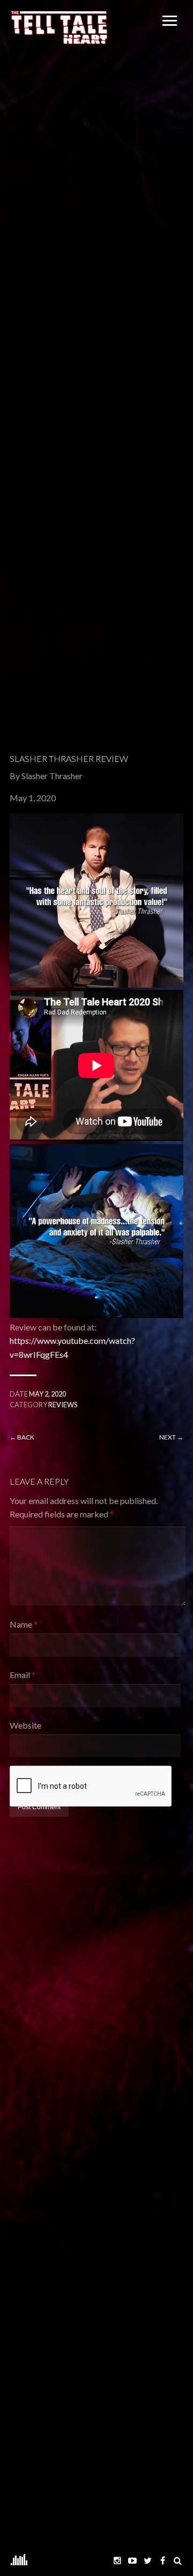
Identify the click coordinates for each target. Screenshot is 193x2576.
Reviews (63, 1405)
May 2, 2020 (47, 1394)
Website (25, 1725)
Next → (171, 1437)
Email (23, 1675)
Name (24, 1624)
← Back (22, 1437)
